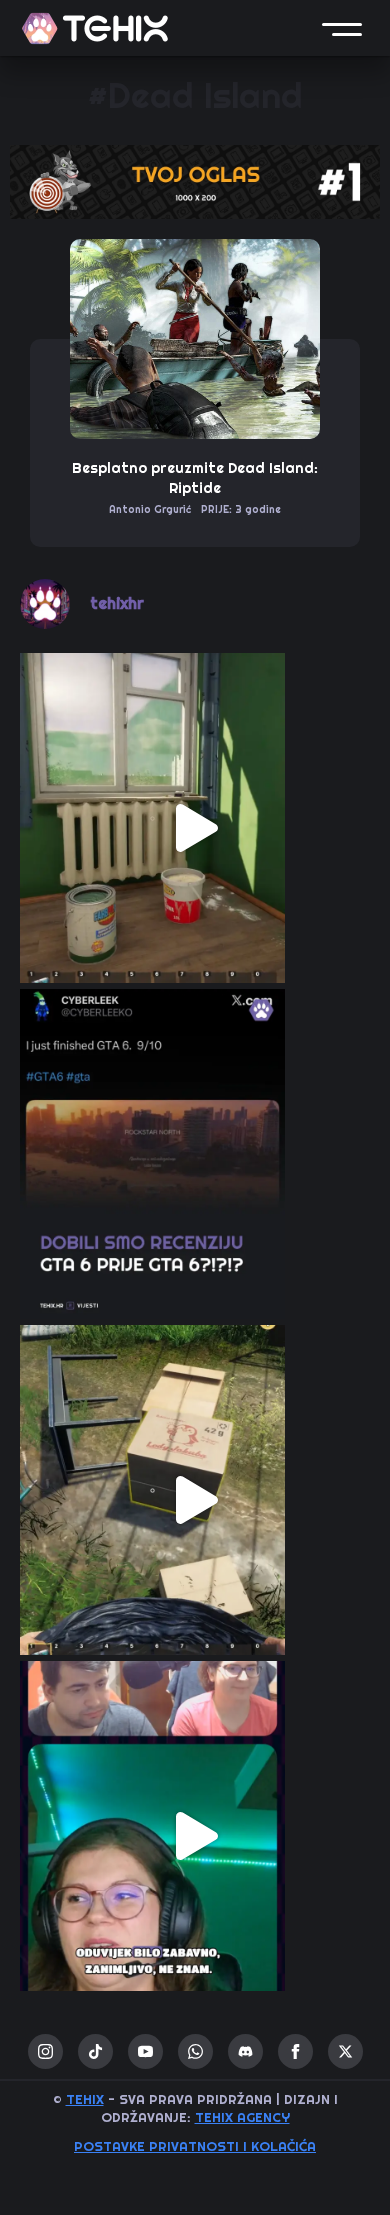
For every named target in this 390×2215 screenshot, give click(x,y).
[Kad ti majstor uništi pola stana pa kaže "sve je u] (195, 828)
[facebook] (295, 2051)
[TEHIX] (95, 28)
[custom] (95, 2051)
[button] (342, 28)
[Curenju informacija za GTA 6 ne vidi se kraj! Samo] (195, 1164)
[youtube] (145, 2051)
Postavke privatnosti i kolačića (195, 2146)
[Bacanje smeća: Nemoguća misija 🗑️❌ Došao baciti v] (195, 1500)
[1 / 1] (195, 182)
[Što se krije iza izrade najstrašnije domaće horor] (195, 1836)
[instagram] (45, 2051)
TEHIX (85, 2099)
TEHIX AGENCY (242, 2117)
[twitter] (345, 2051)
